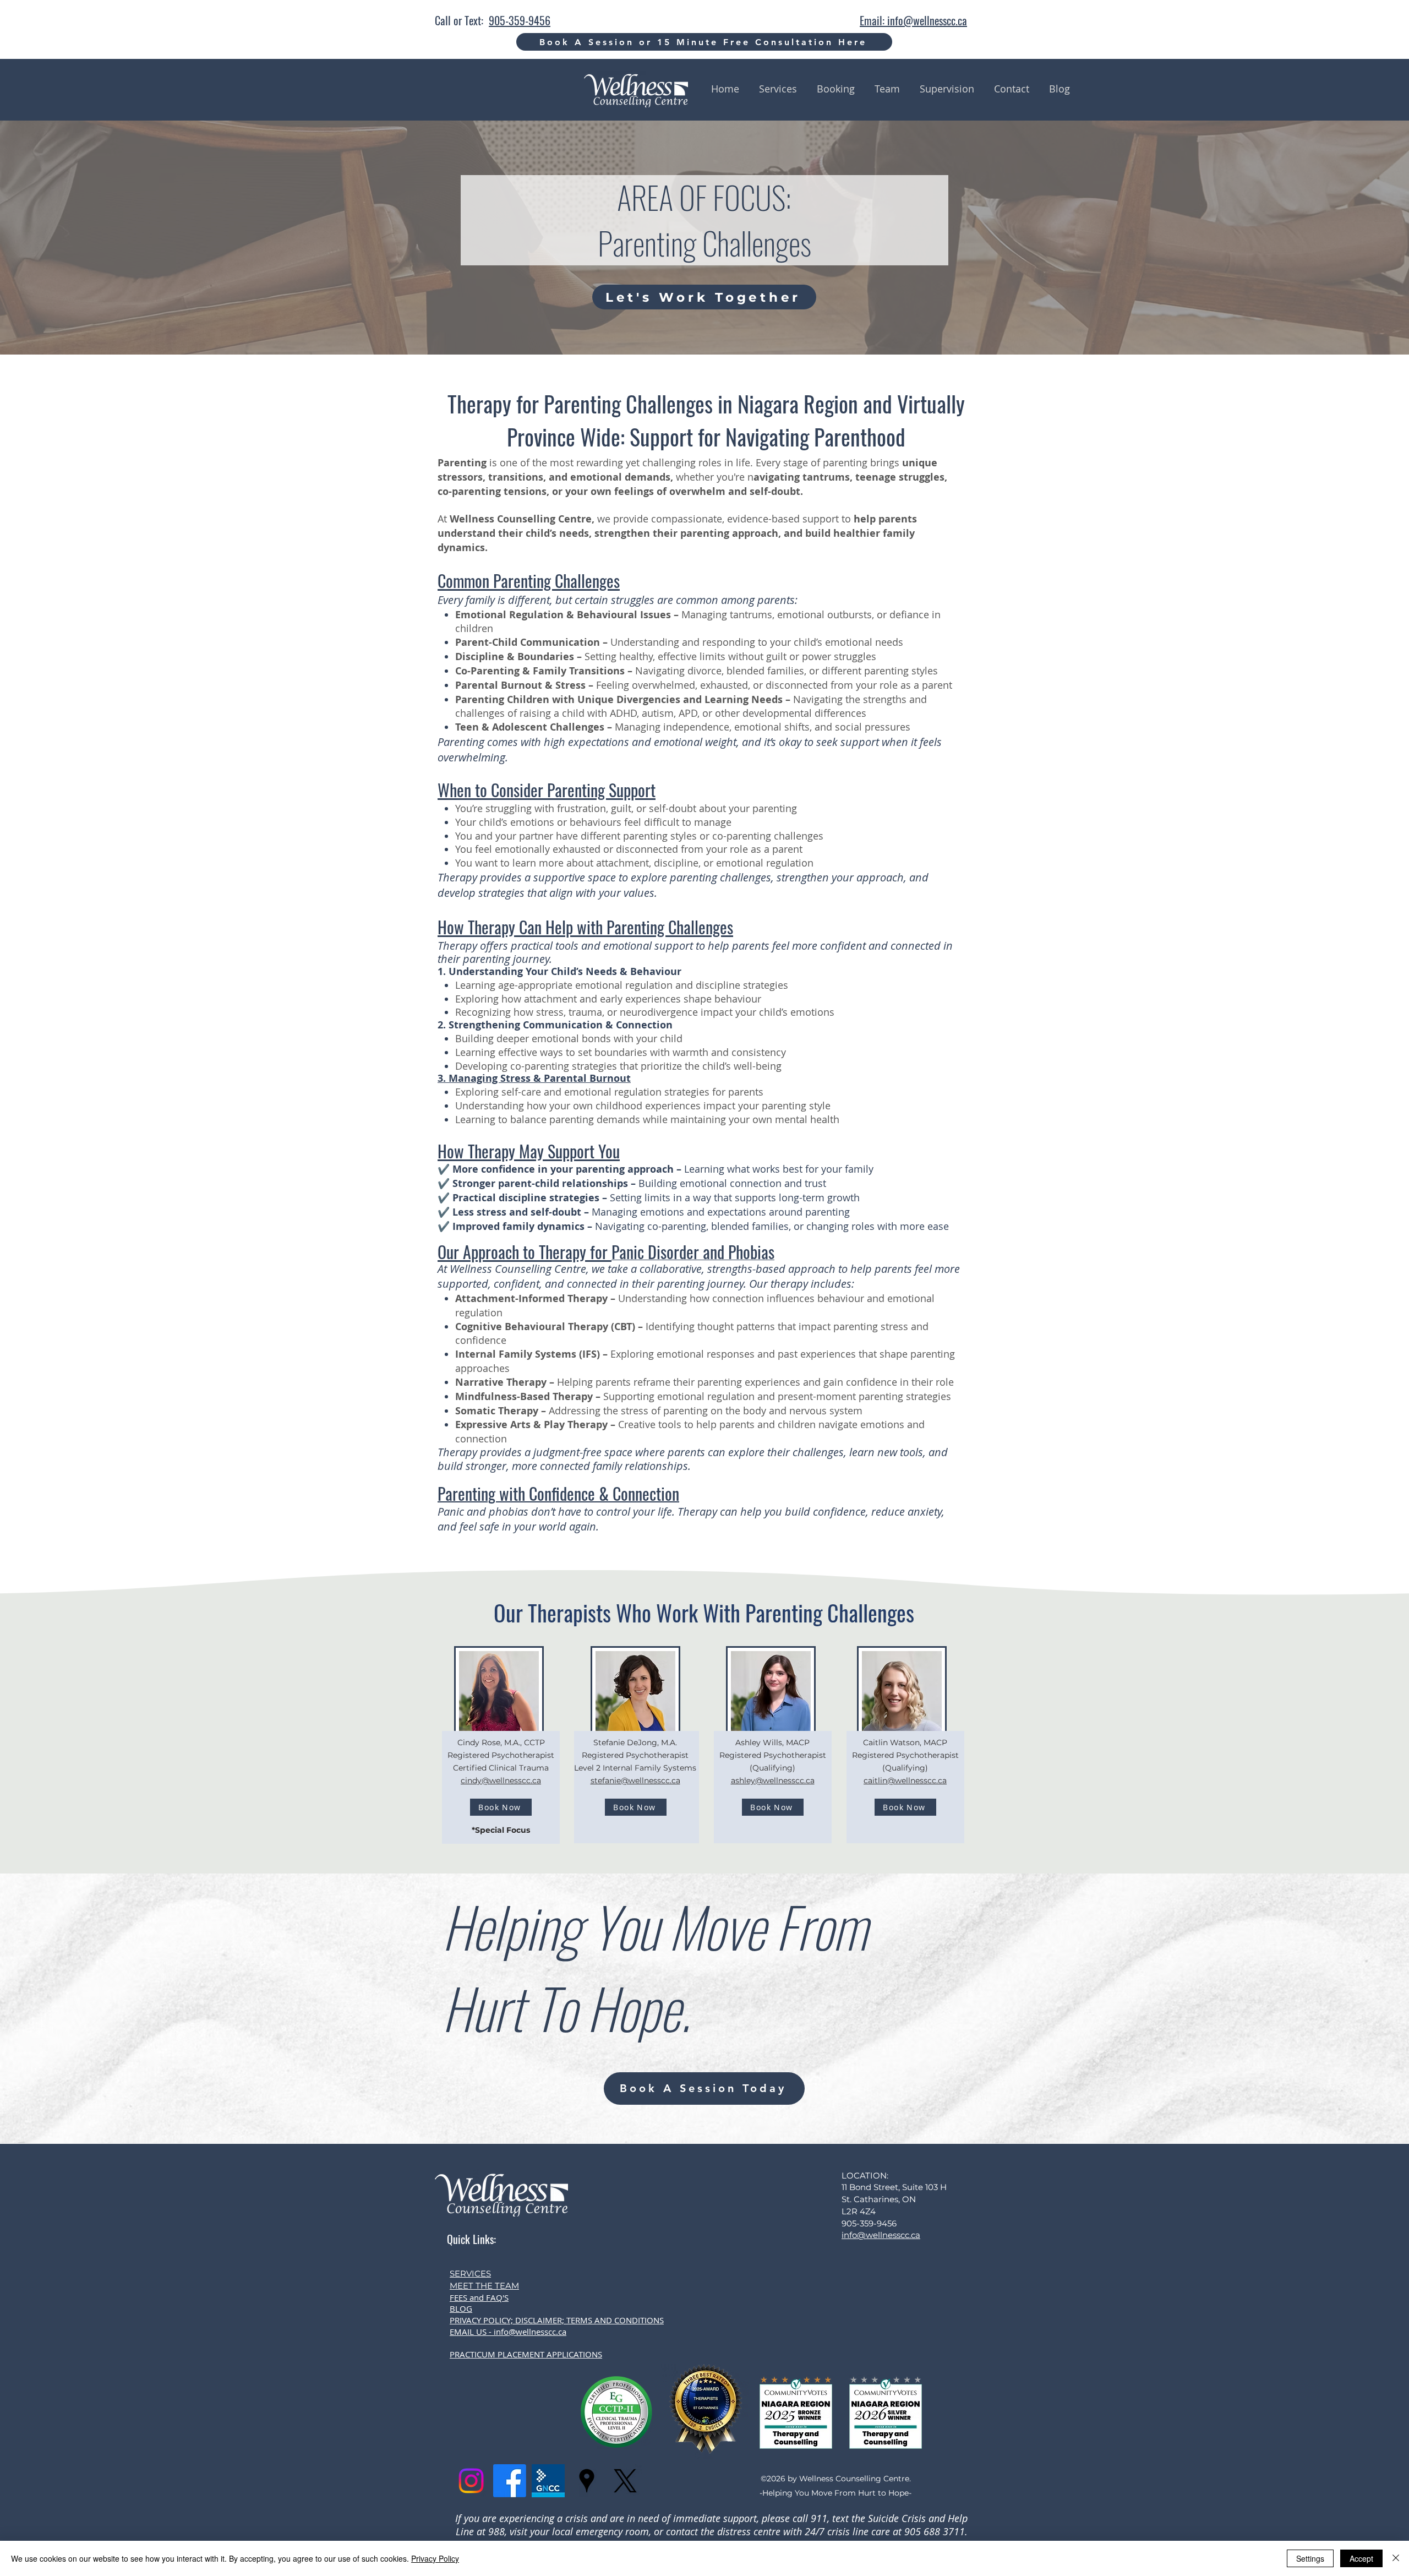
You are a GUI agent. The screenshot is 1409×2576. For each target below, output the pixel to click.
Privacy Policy (435, 2558)
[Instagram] (471, 2481)
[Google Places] (587, 2481)
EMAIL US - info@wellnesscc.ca (508, 2332)
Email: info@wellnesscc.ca (913, 20)
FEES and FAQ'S (479, 2297)
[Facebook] (510, 2481)
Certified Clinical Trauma (501, 1768)
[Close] (1396, 2558)
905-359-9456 (520, 20)
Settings (1310, 2558)
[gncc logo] (548, 2481)
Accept (1361, 2558)
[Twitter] (625, 2481)
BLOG (461, 2308)
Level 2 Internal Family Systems (635, 1768)
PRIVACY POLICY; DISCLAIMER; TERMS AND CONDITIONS (557, 2320)
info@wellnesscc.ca (881, 2235)
